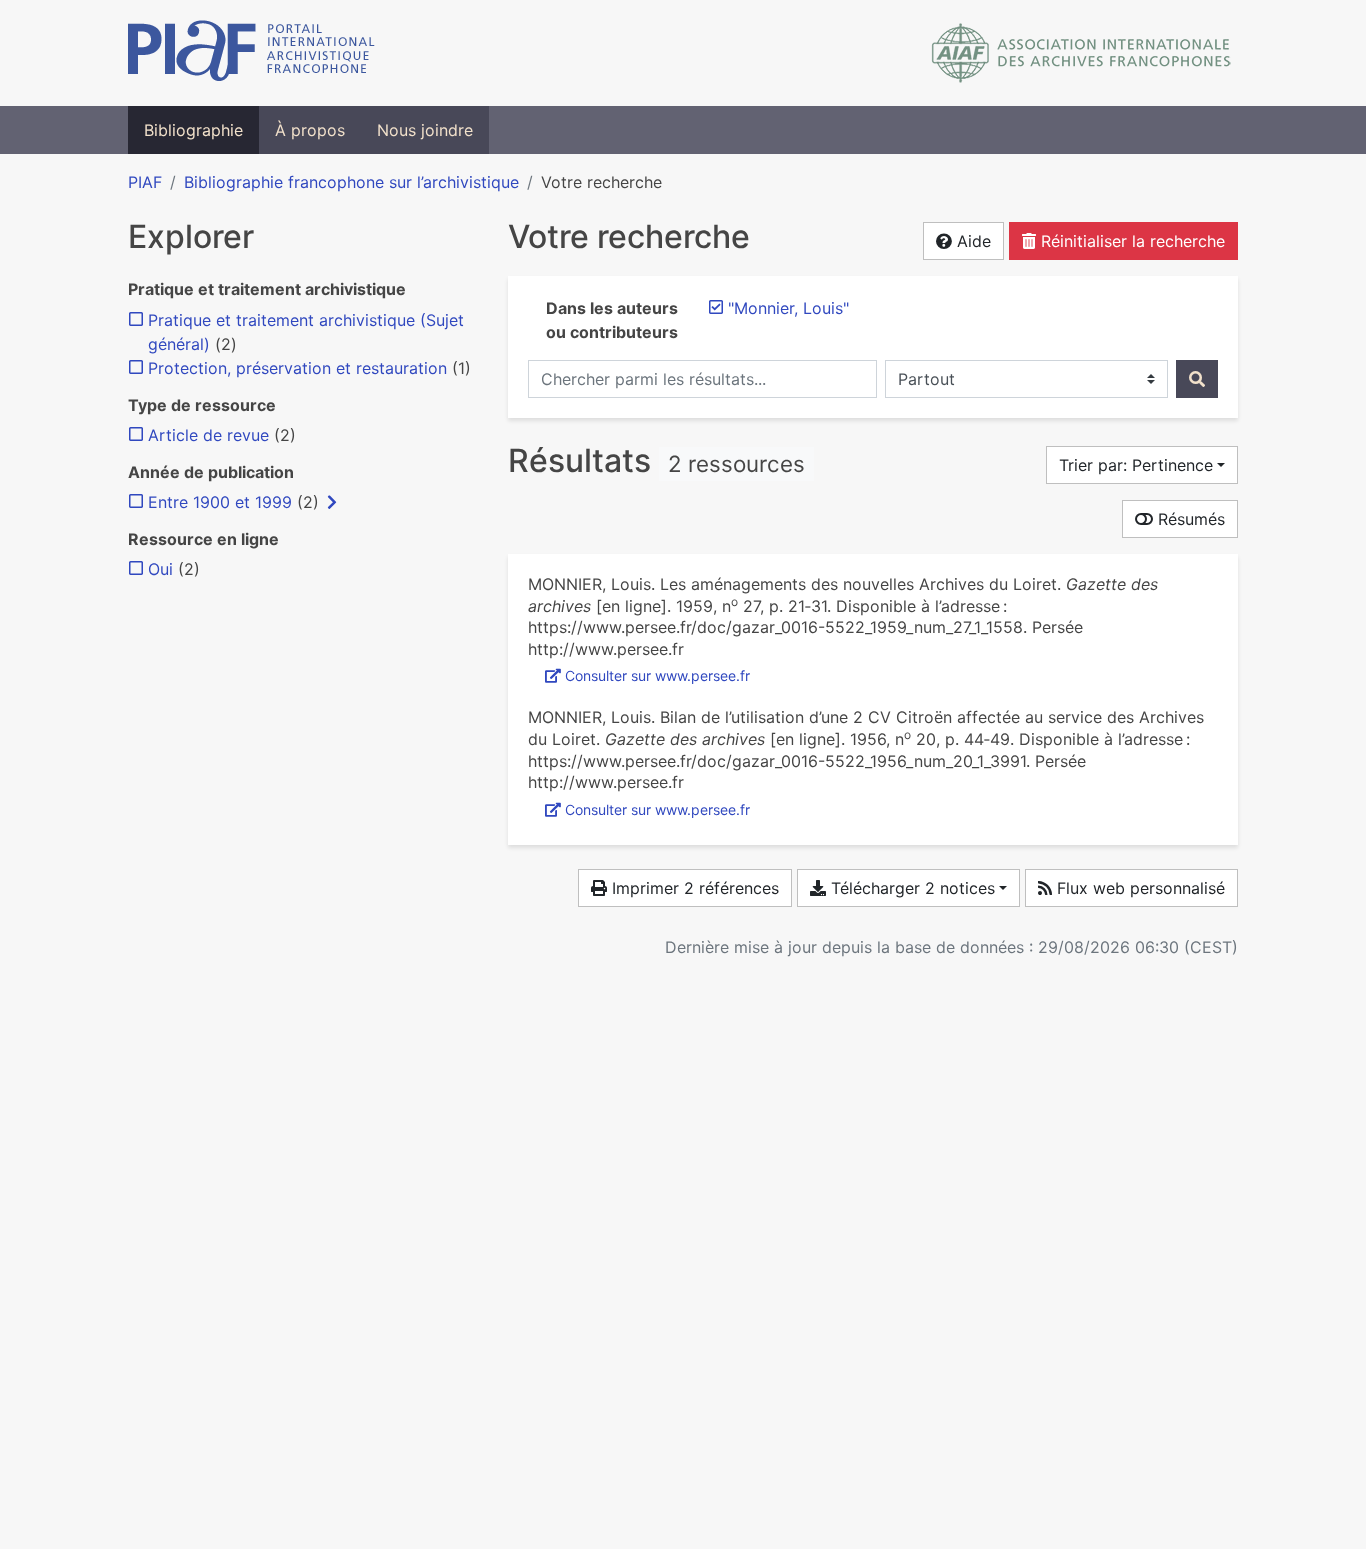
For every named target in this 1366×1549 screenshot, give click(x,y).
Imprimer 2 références (693, 888)
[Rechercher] (1197, 379)
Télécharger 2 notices (910, 888)
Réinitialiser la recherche (1130, 241)
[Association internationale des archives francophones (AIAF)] (1081, 53)
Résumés (1189, 519)
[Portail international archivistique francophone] (251, 53)
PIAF (145, 182)
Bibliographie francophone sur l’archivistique (351, 182)
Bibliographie (193, 130)
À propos (310, 130)
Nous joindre (425, 130)
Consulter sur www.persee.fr (657, 675)
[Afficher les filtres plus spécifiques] (332, 502)
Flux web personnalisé (1138, 888)
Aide (971, 241)
